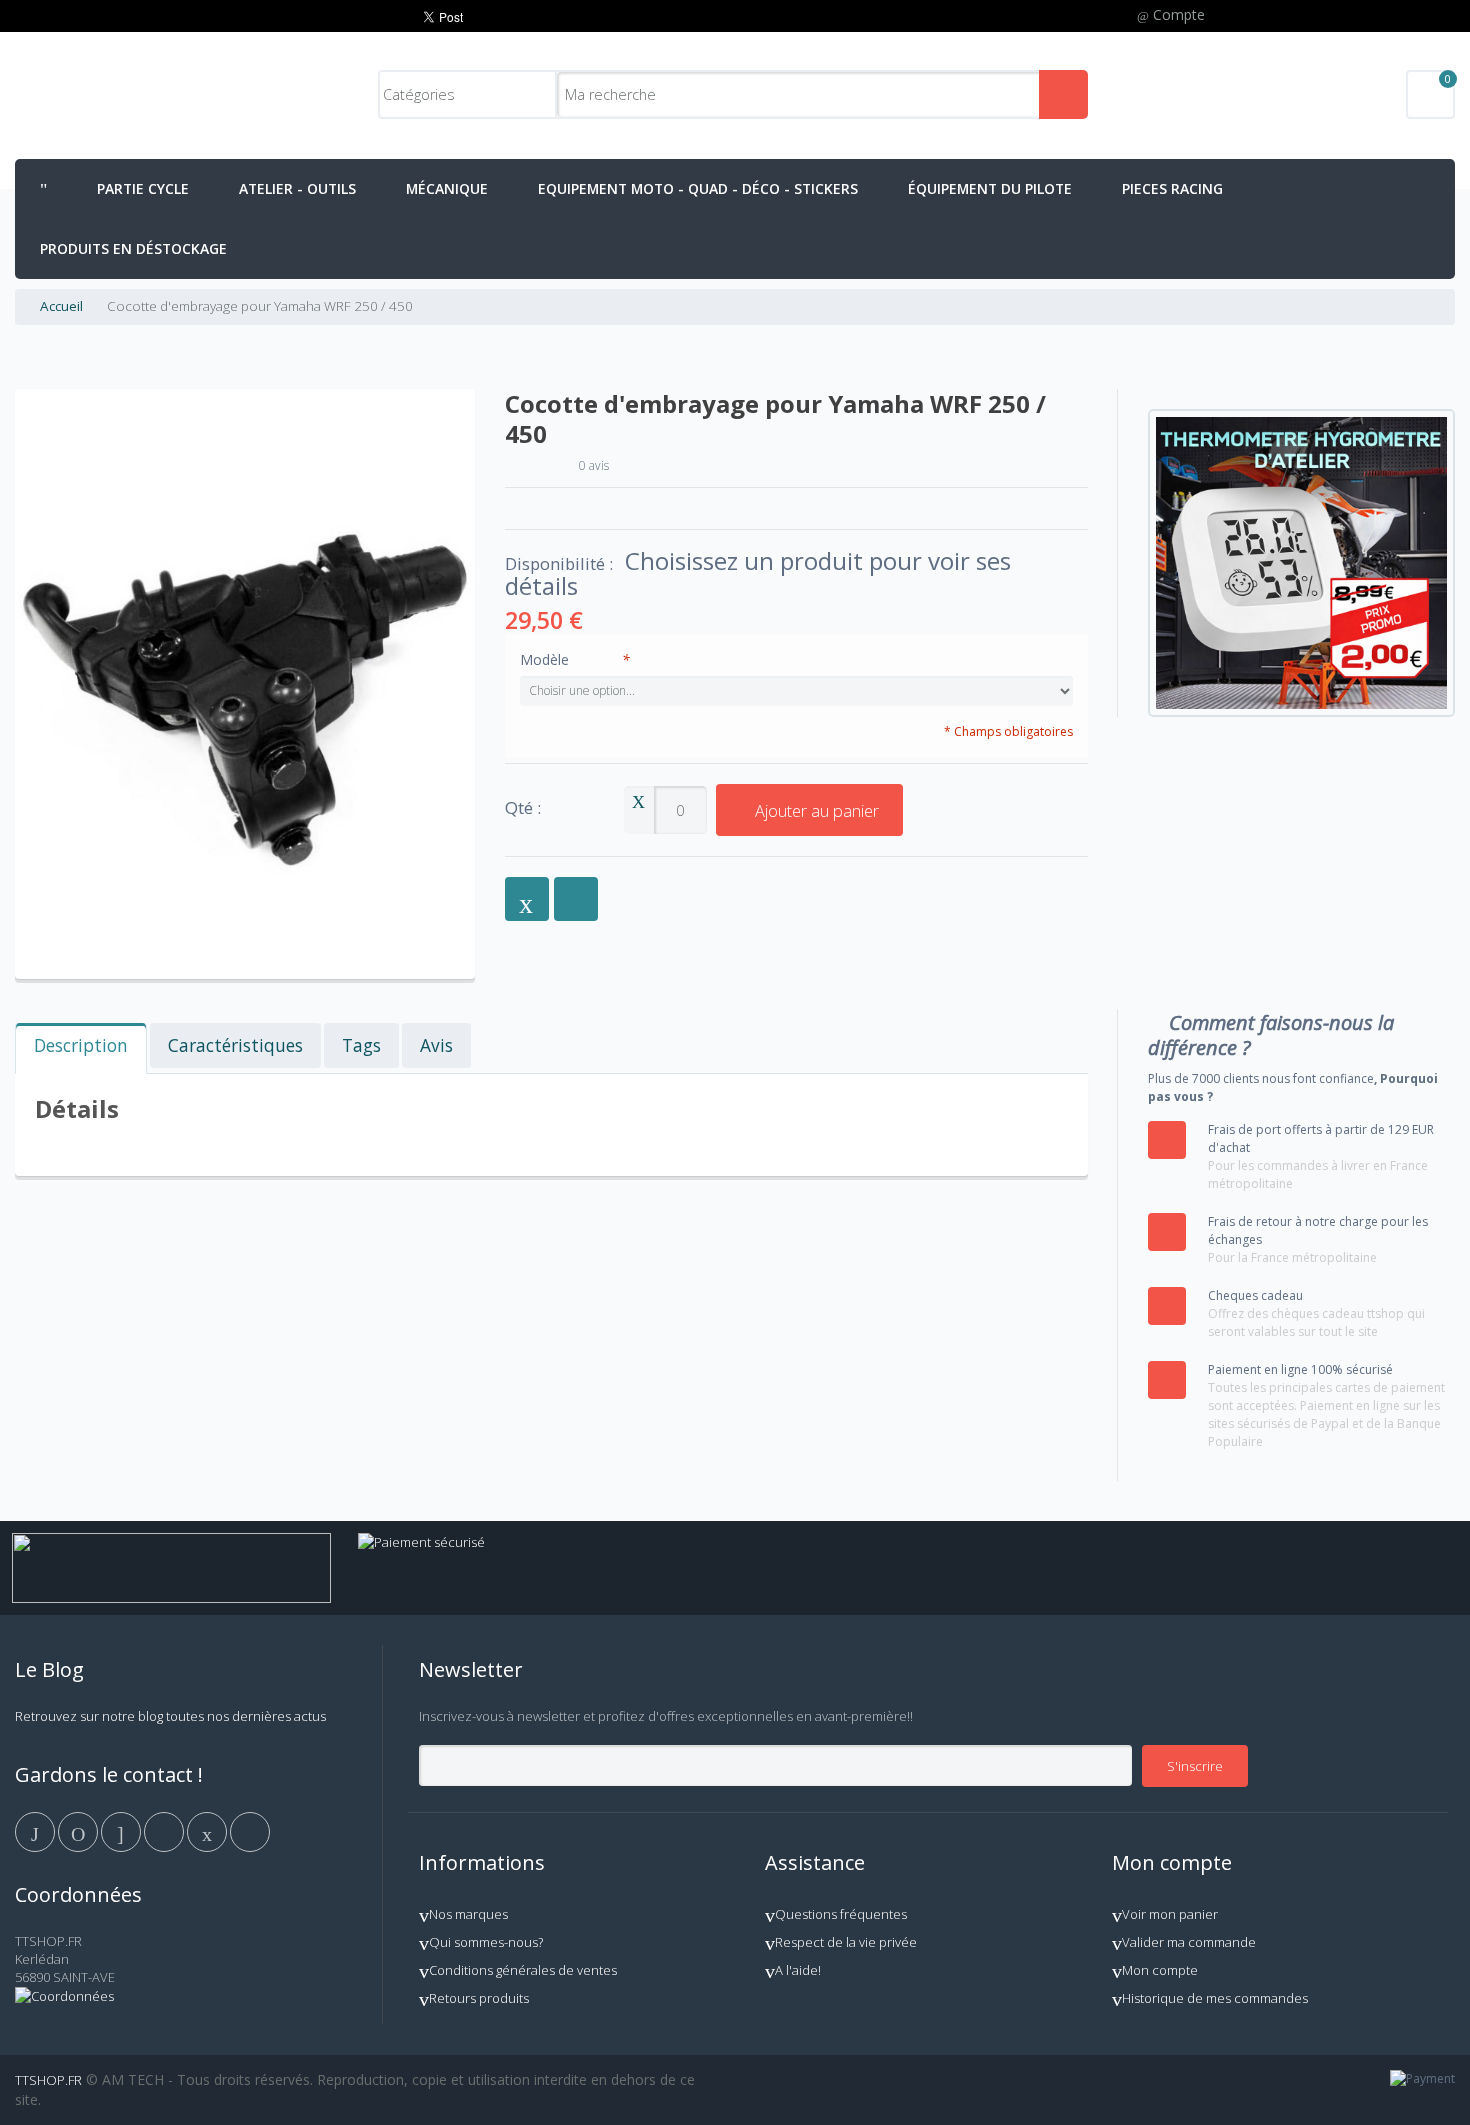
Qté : (523, 808)
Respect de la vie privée (846, 1942)
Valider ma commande (1189, 1942)
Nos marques (468, 1914)
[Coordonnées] (64, 1996)
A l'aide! (798, 1970)
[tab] (81, 1048)
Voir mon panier (1170, 1914)
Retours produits (479, 1998)
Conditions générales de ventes (523, 1970)
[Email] (208, 1830)
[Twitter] (79, 1830)
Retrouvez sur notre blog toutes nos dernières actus (170, 1716)
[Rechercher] (1063, 94)
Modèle (575, 659)
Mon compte (1160, 1970)
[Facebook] (36, 1830)
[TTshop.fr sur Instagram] (165, 1830)
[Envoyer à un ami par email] (527, 899)
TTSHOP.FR (48, 2080)
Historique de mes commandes (1215, 1998)
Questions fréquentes (841, 1914)
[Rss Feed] (250, 1830)
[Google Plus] (122, 1830)
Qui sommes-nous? (486, 1942)
